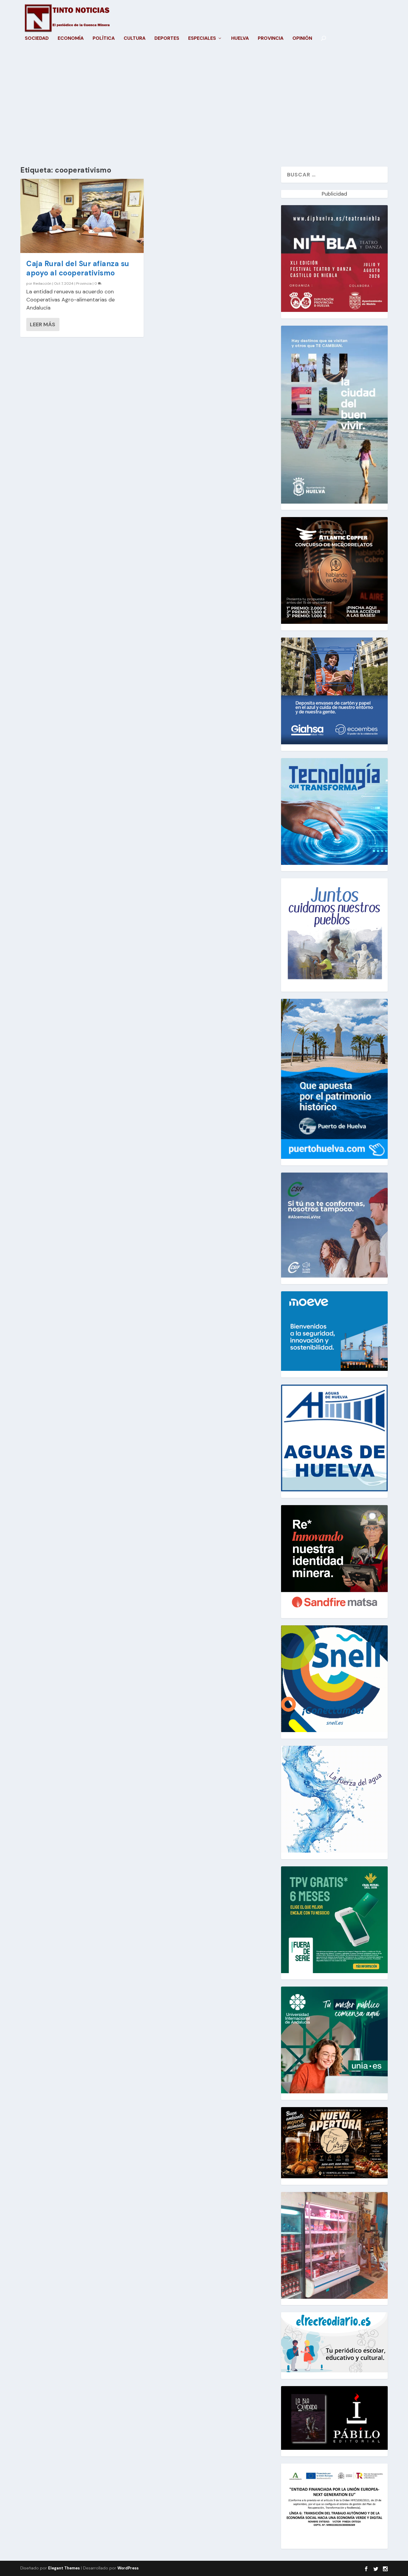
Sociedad (37, 39)
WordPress (128, 2568)
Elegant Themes (64, 2568)
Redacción (42, 283)
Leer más (43, 324)
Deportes (167, 39)
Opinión (302, 39)
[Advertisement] (204, 110)
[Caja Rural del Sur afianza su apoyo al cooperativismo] (82, 216)
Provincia (271, 39)
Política (104, 39)
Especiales (202, 39)
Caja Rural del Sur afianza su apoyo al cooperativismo (78, 268)
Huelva (240, 39)
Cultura (135, 39)
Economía (71, 39)
